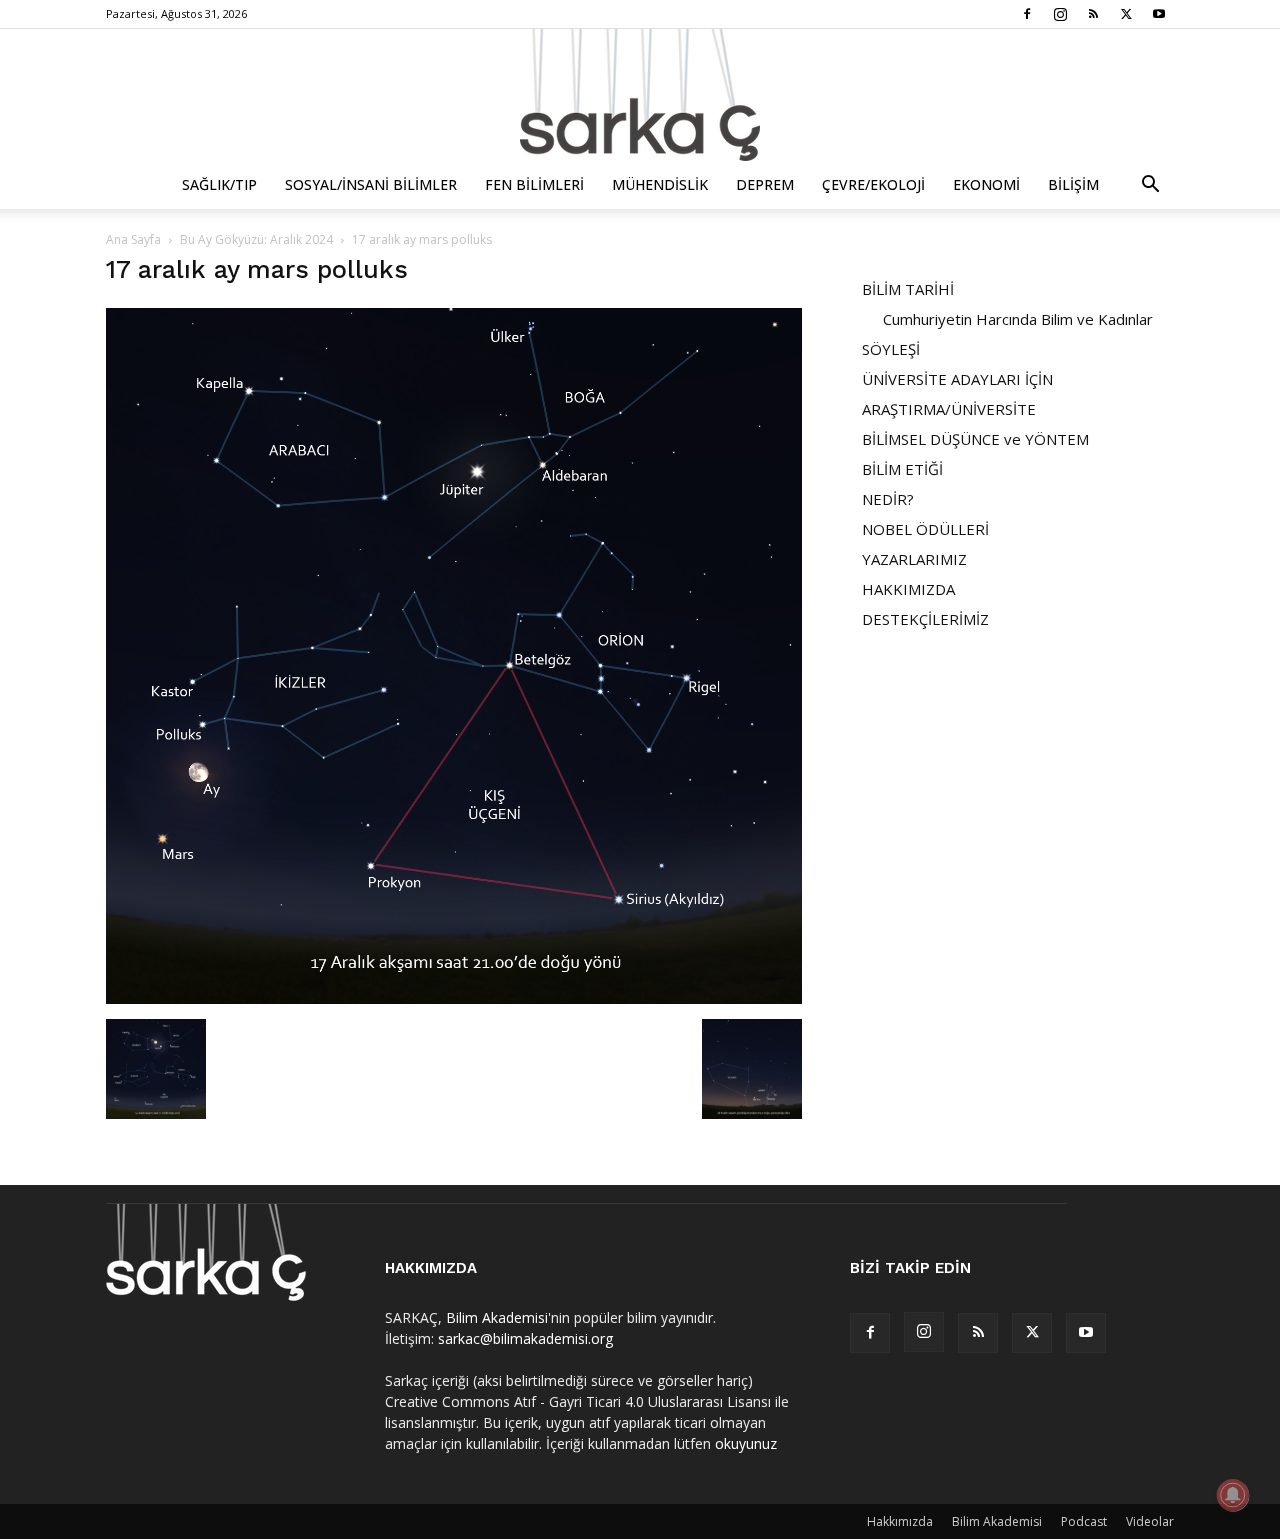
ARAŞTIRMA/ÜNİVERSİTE (949, 409)
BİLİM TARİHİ (908, 289)
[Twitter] (1126, 14)
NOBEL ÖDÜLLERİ (925, 529)
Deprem (765, 184)
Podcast (1084, 1521)
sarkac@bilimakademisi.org (525, 1338)
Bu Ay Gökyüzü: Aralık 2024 (256, 239)
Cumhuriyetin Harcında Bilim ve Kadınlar (1018, 319)
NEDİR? (888, 499)
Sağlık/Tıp (219, 184)
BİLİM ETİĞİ (902, 469)
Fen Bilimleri (534, 184)
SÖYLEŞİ (891, 349)
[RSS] (1093, 14)
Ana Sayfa (133, 239)
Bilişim (1073, 184)
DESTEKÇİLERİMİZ (925, 619)
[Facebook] (1027, 14)
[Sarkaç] (640, 95)
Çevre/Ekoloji (873, 184)
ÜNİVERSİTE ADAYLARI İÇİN (957, 379)
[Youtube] (1159, 14)
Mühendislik (660, 184)
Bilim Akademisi (497, 1317)
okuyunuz (746, 1443)
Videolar (1150, 1521)
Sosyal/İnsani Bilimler (371, 184)
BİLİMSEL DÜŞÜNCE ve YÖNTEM (975, 439)
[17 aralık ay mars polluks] (454, 998)
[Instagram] (1060, 14)
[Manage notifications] (1233, 1495)
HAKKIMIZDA (908, 589)
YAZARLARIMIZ (914, 559)
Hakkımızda (900, 1521)
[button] (1150, 186)
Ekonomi (986, 184)
